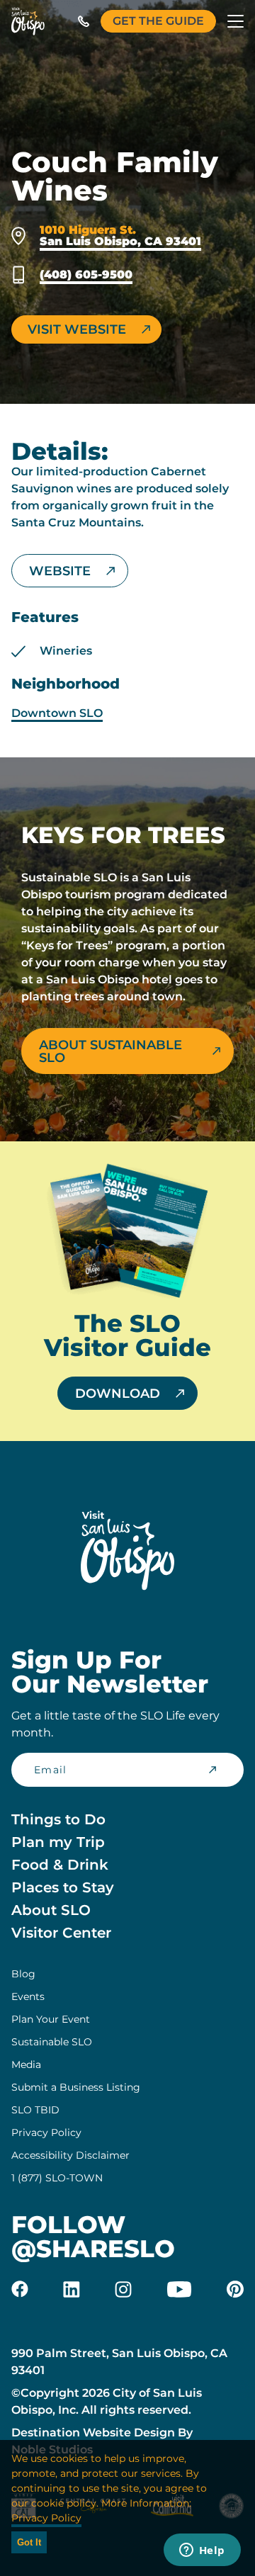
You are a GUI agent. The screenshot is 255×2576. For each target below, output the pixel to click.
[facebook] (20, 2289)
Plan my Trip (58, 1842)
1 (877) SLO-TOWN (57, 2178)
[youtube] (179, 2289)
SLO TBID (35, 2110)
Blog (23, 1974)
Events (28, 1996)
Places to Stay (63, 1887)
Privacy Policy (46, 2132)
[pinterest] (235, 2289)
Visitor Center (61, 1933)
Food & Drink (60, 1865)
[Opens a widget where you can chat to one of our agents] (202, 2551)
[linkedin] (72, 2289)
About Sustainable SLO (110, 1051)
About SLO (51, 1910)
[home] (28, 21)
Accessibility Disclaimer (70, 2155)
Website (60, 571)
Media (26, 2064)
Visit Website (77, 329)
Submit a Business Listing (76, 2087)
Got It (29, 2542)
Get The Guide (158, 21)
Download (118, 1394)
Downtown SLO (57, 713)
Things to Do (58, 1819)
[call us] (84, 21)
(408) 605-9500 (86, 275)
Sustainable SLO (52, 2042)
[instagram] (123, 2289)
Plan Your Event (51, 2019)
